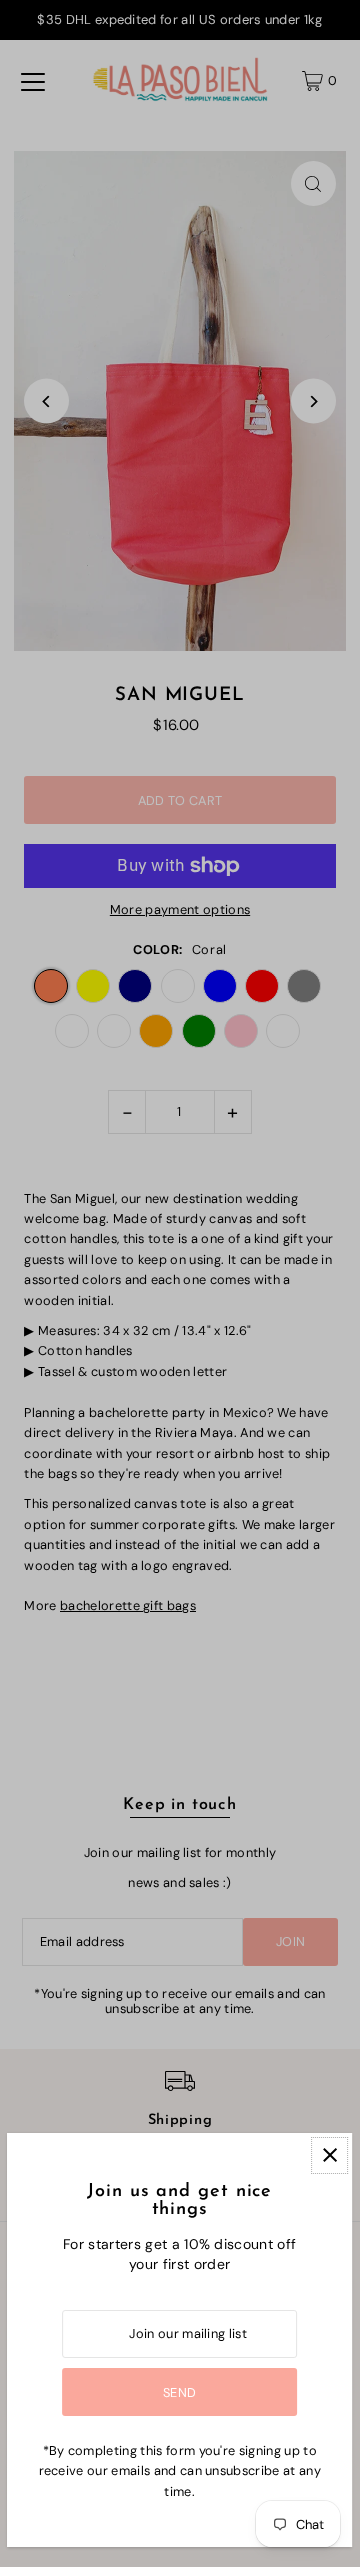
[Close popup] (330, 2155)
